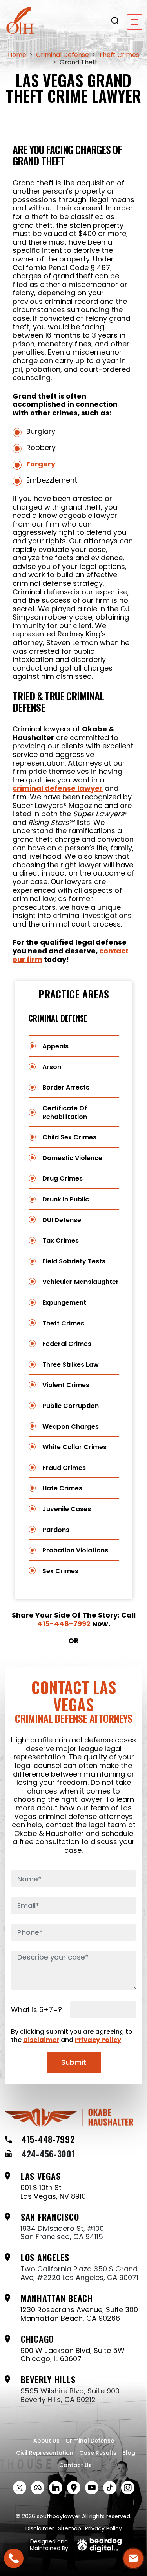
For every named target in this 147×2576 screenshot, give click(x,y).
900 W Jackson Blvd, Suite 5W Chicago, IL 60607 (73, 2355)
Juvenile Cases (67, 1509)
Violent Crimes (66, 1385)
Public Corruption (71, 1406)
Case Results (98, 2453)
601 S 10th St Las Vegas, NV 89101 (54, 2192)
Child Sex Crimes (69, 1137)
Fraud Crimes (64, 1468)
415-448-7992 (64, 1624)
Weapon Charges (71, 1427)
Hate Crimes (62, 1488)
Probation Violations (75, 1550)
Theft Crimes (63, 1323)
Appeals (55, 1046)
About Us (46, 2441)
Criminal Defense (58, 1018)
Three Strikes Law (71, 1365)
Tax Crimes (61, 1240)
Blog (129, 2453)
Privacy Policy (98, 2040)
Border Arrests (66, 1087)
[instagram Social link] (128, 2488)
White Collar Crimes (74, 1447)
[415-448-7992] (14, 2558)
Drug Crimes (63, 1178)
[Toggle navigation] (134, 22)
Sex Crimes (60, 1571)
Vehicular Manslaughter (81, 1282)
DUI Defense (62, 1220)
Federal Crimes (67, 1344)
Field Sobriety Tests (74, 1261)
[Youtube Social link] (92, 2488)
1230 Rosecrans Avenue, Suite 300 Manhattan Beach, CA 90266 (79, 2314)
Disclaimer (41, 2040)
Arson (52, 1067)
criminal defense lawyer (58, 788)
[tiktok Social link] (110, 2488)
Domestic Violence (72, 1158)
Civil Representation (45, 2453)
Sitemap (70, 2528)
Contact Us (75, 2465)
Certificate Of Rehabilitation (65, 1112)
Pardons (56, 1530)
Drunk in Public (66, 1199)
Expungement (64, 1303)
